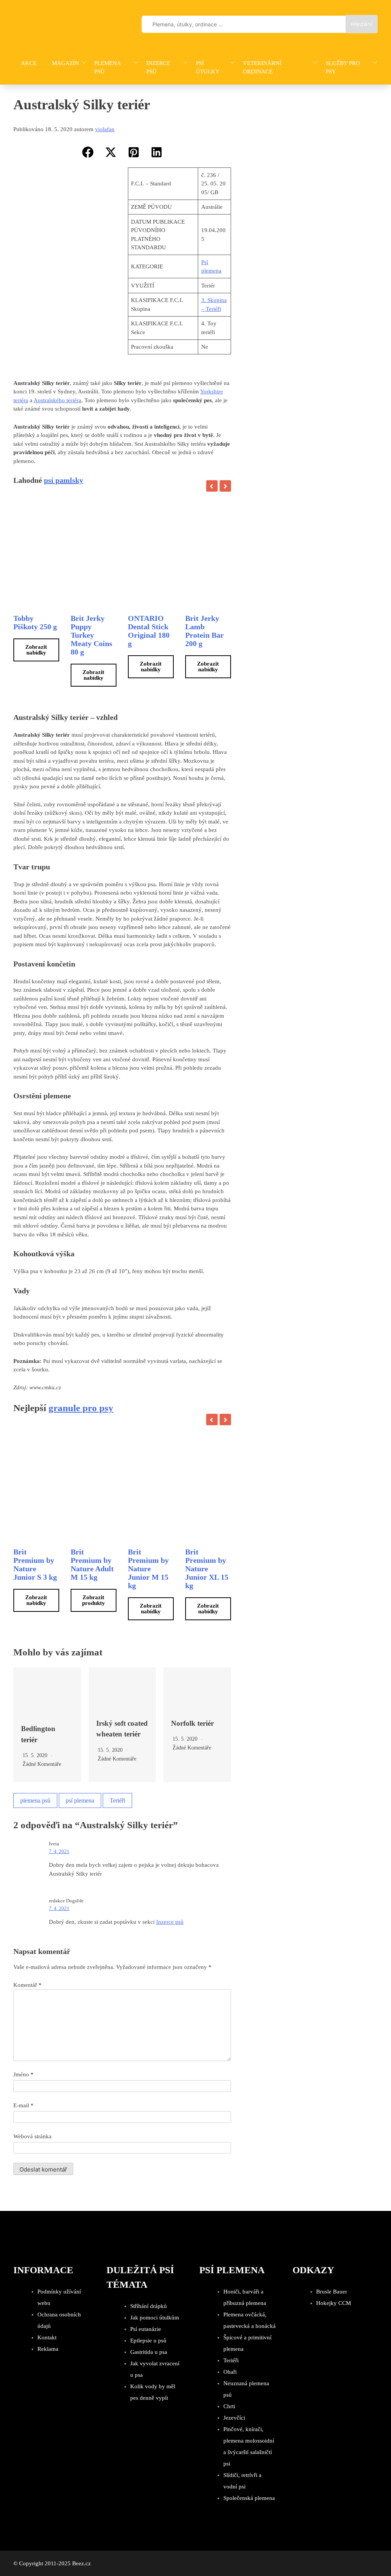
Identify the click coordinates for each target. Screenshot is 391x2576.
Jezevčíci (234, 2418)
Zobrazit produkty (94, 1600)
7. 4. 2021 (59, 1851)
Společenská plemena (249, 2498)
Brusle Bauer (332, 2292)
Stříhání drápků (149, 2306)
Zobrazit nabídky (36, 650)
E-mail (23, 2105)
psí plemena (80, 1800)
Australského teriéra (57, 400)
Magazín (65, 63)
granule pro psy (81, 1408)
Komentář (27, 1985)
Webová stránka (32, 2136)
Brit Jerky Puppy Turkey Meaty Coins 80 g (91, 635)
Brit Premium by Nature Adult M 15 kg (92, 1564)
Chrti (229, 2406)
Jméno (23, 2074)
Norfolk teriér (192, 1723)
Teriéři (117, 1800)
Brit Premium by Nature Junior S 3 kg (35, 1564)
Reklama (48, 2349)
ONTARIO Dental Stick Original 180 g (149, 631)
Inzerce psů (170, 1922)
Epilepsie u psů (148, 2340)
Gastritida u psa (149, 2352)
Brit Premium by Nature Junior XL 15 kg (207, 1569)
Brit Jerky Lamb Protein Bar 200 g (204, 631)
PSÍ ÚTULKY (208, 67)
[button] (88, 152)
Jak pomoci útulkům (155, 2318)
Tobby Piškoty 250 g (35, 622)
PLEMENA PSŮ (107, 67)
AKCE (29, 63)
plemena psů (35, 1800)
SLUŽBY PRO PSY (343, 67)
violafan (105, 129)
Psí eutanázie (146, 2329)
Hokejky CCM (334, 2303)
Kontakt (47, 2337)
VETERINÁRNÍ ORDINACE (262, 67)
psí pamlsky (64, 480)
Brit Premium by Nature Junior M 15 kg (148, 1569)
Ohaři (230, 2372)
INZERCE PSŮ (158, 67)
